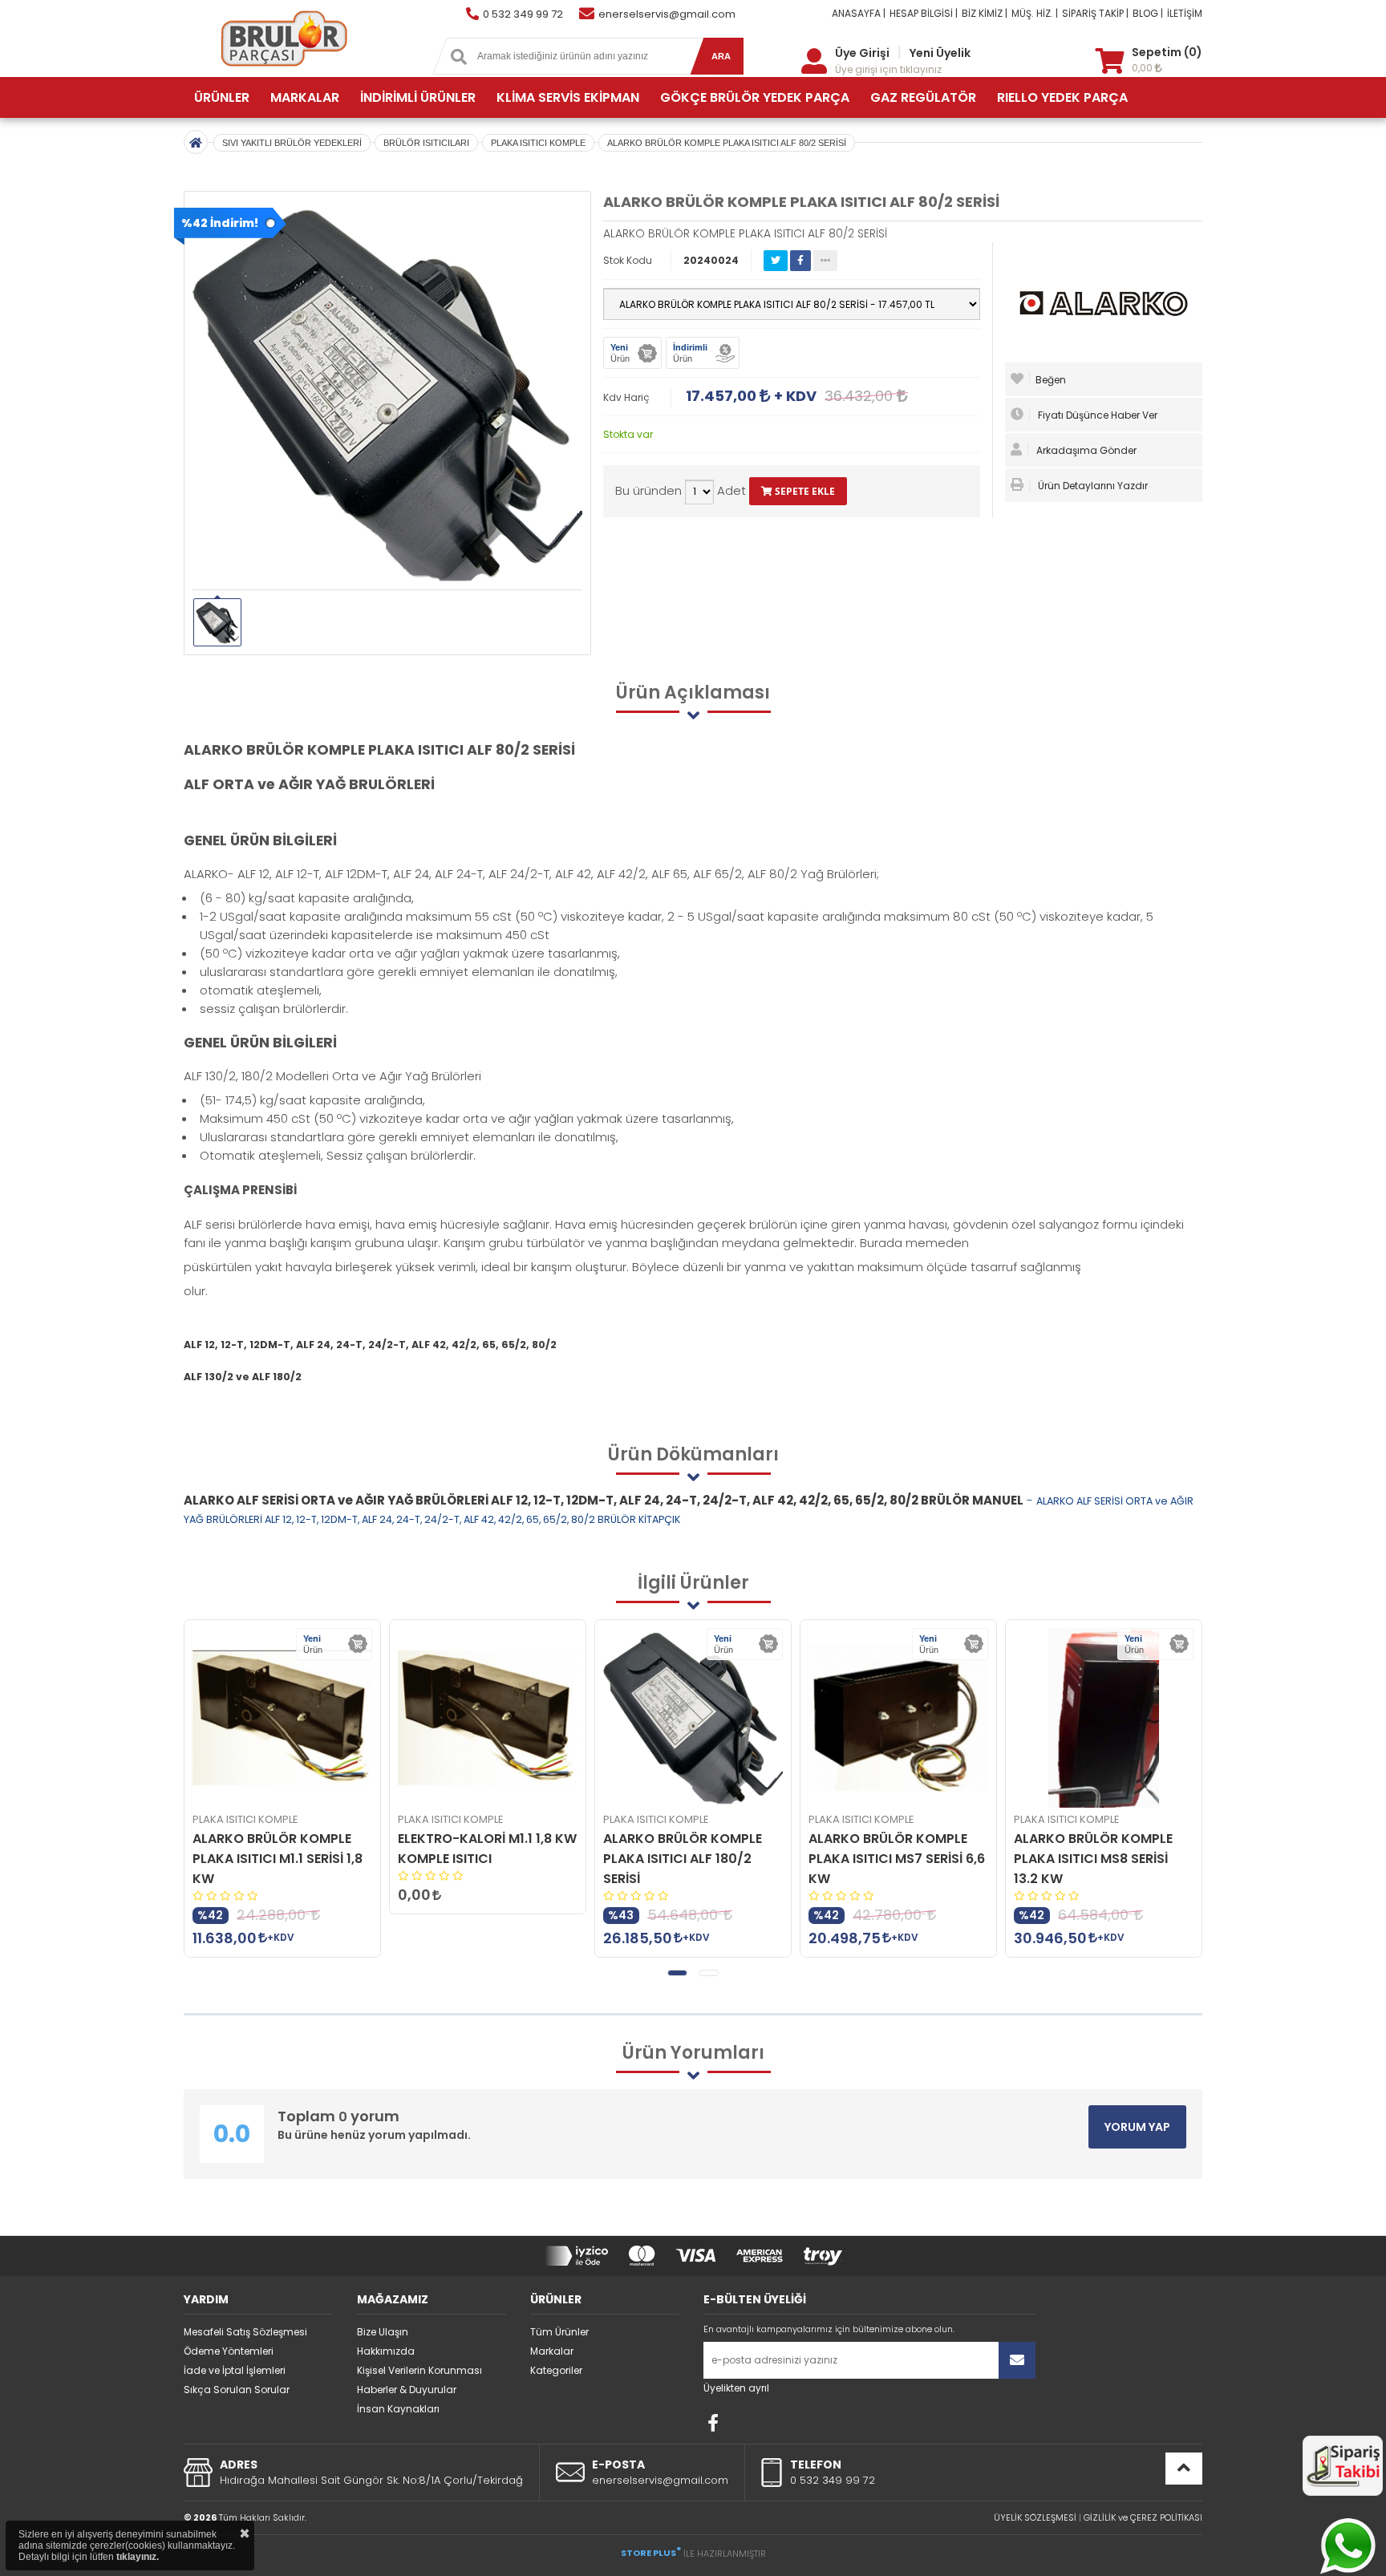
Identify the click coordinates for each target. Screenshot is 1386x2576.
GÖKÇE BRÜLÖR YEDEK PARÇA (755, 97)
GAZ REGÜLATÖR (923, 97)
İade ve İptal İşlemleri (235, 2370)
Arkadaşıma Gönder (1085, 450)
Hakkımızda (386, 2351)
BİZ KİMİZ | (985, 13)
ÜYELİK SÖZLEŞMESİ (1035, 2517)
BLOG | (1148, 13)
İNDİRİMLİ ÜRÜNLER (418, 97)
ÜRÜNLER (222, 97)
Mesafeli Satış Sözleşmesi (245, 2332)
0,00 (1143, 68)
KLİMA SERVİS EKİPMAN (568, 97)
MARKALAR (305, 97)
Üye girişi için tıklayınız (888, 69)
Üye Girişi (862, 53)
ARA (721, 56)
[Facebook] (713, 2423)
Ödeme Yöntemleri (229, 2351)
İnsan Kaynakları (398, 2409)
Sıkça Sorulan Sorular (237, 2390)
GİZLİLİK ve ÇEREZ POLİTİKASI (1143, 2517)
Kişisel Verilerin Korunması (419, 2370)
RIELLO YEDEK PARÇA (1062, 97)
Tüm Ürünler (559, 2332)
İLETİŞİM (1185, 13)
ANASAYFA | (859, 13)
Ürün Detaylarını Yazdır (1092, 486)
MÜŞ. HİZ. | (1035, 13)
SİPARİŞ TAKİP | (1095, 13)
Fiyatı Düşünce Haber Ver (1096, 415)
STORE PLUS (651, 2553)
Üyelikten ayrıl (736, 2388)
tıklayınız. (138, 2557)
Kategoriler (556, 2370)
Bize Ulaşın (383, 2332)
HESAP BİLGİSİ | (924, 13)
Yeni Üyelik (940, 53)
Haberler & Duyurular (407, 2390)
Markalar (552, 2351)
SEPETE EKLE (804, 491)
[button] (677, 1973)
